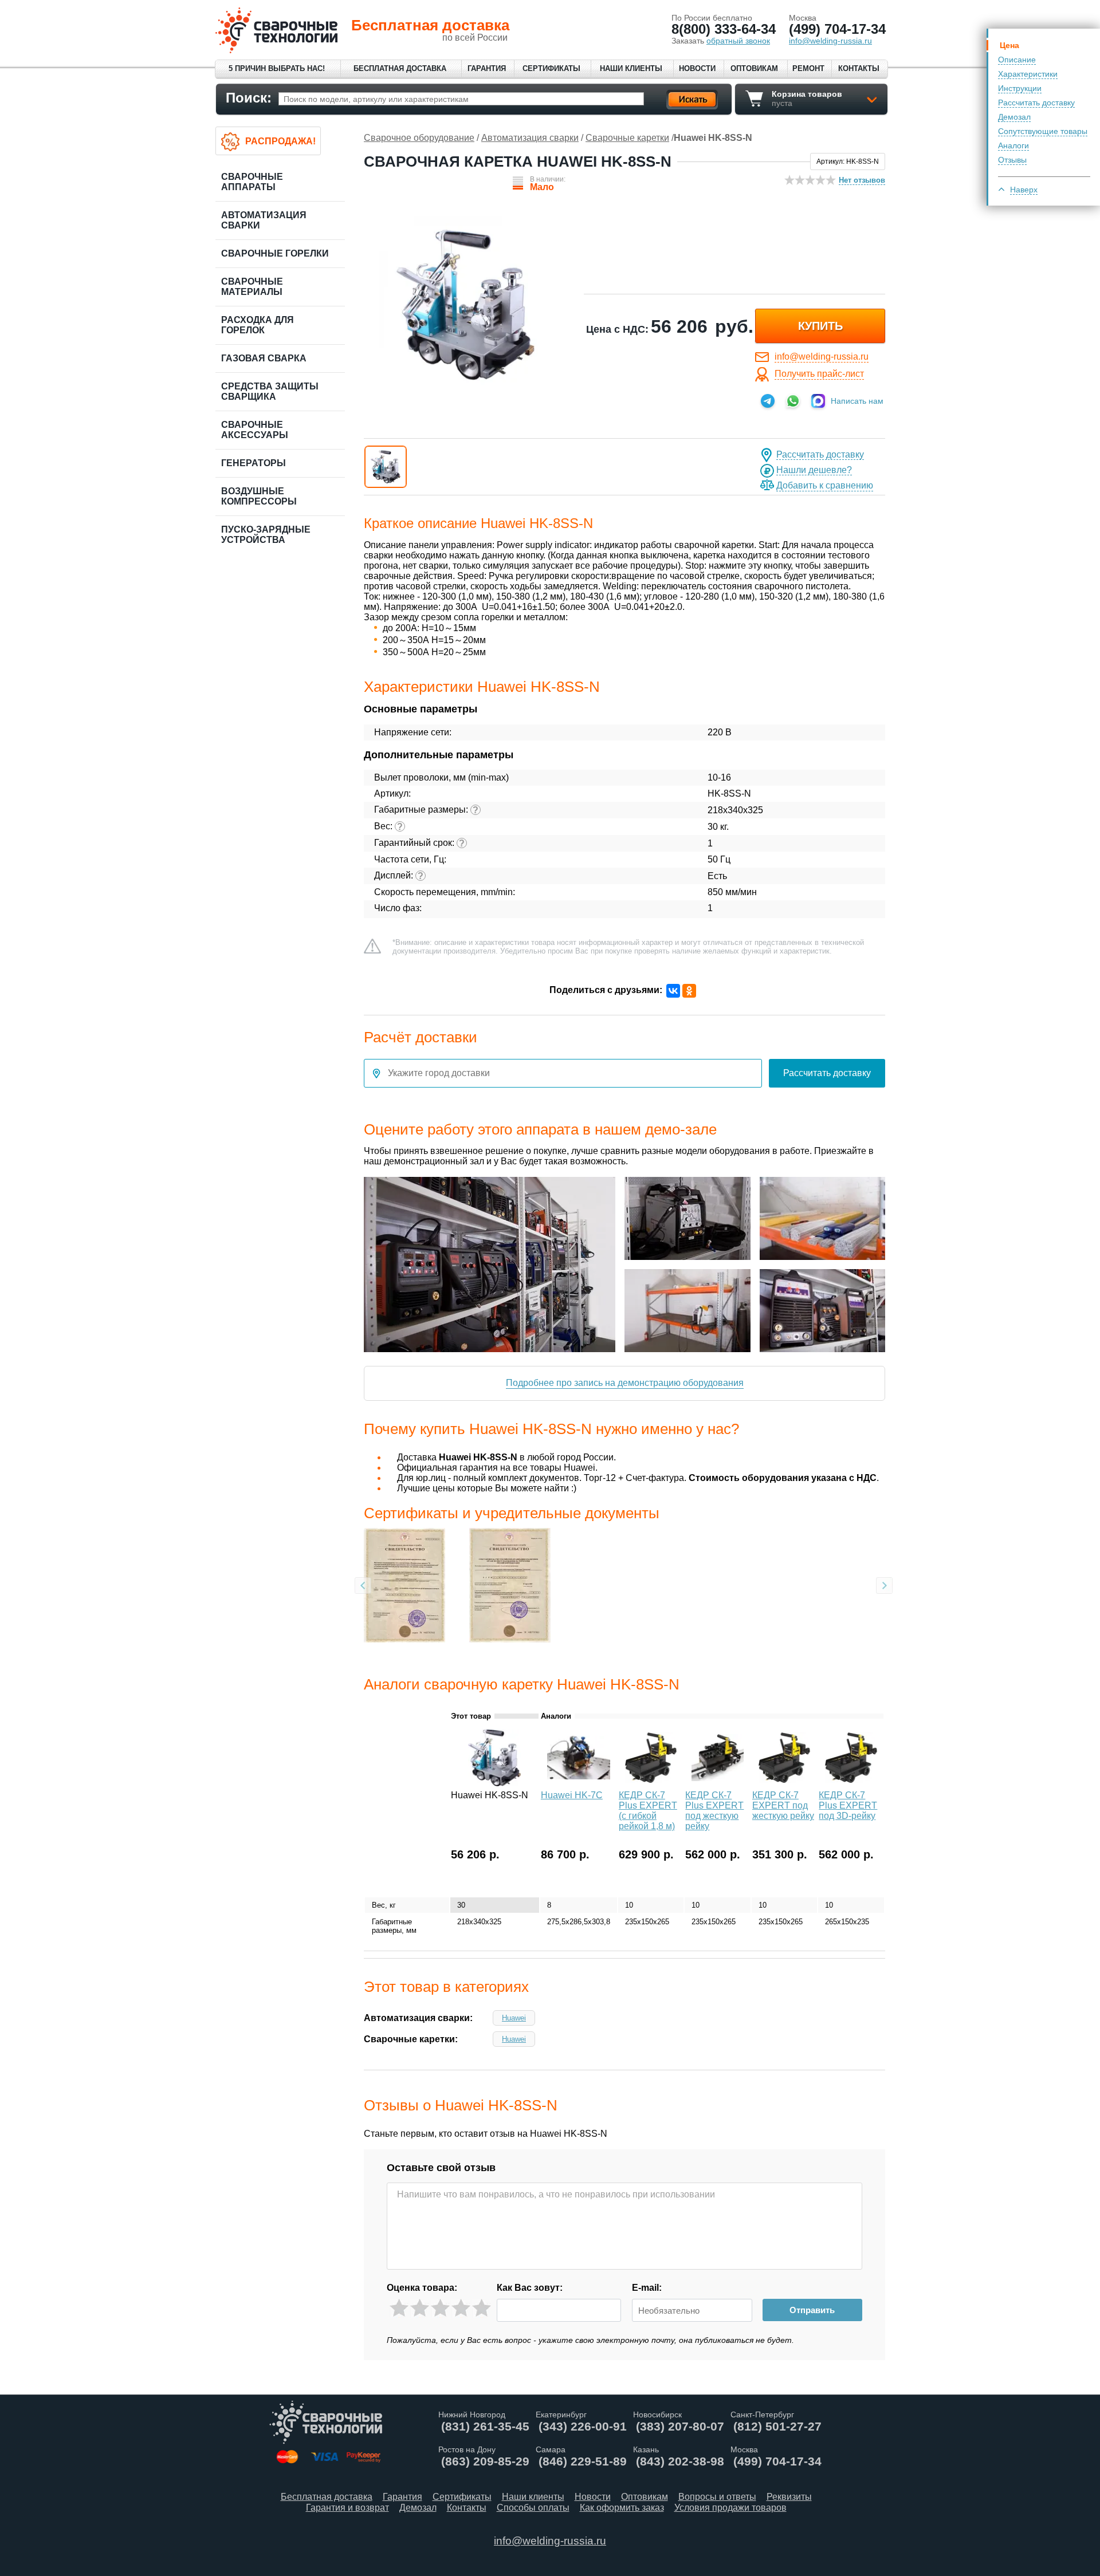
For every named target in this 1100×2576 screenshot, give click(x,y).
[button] (386, 467)
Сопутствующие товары (1043, 131)
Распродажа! (280, 141)
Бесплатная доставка (400, 68)
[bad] (399, 2308)
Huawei (514, 2018)
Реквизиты (789, 2497)
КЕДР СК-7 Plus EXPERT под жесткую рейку (714, 1811)
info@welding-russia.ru (822, 357)
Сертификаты (551, 68)
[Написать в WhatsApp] (793, 401)
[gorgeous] (482, 2308)
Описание (1017, 60)
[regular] (440, 2308)
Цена (1009, 45)
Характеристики (1028, 74)
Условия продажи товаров (730, 2508)
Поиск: (249, 98)
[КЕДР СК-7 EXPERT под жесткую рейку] (785, 1783)
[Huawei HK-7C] (579, 1783)
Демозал (1014, 117)
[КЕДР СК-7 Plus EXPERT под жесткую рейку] (718, 1783)
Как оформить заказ (622, 2508)
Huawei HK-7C (572, 1795)
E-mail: (647, 2288)
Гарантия (487, 68)
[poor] (420, 2308)
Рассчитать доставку (1036, 103)
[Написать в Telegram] (768, 401)
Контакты (859, 68)
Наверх (1024, 190)
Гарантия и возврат (347, 2508)
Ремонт (808, 68)
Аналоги (1013, 145)
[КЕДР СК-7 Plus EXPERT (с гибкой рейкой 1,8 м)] (651, 1783)
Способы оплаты (533, 2508)
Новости (697, 68)
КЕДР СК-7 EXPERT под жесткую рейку (783, 1805)
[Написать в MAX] (818, 401)
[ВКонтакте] (673, 991)
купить (820, 326)
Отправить (812, 2310)
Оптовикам (754, 68)
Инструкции (1020, 88)
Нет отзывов (862, 180)
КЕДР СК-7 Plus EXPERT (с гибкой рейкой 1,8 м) (648, 1811)
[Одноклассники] (689, 991)
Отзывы (1012, 160)
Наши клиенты (631, 68)
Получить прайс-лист (819, 374)
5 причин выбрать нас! (277, 68)
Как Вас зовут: (530, 2288)
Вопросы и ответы (717, 2497)
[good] (461, 2308)
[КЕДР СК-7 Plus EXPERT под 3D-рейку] (851, 1783)
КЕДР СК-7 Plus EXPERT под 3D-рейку (848, 1805)
